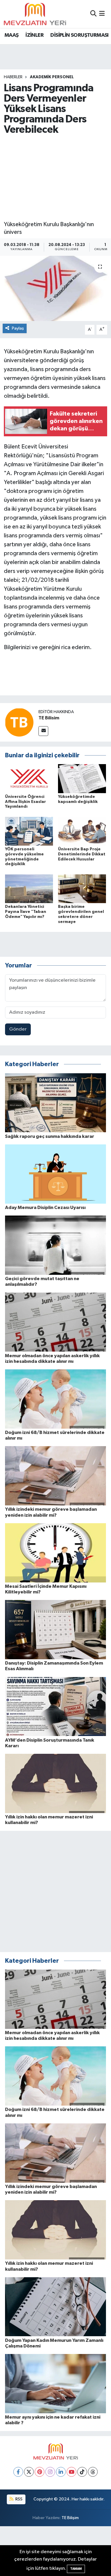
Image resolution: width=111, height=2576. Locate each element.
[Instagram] (50, 2472)
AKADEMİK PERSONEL (52, 77)
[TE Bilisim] (19, 722)
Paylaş (18, 328)
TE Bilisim (49, 718)
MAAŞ (12, 35)
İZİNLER (34, 35)
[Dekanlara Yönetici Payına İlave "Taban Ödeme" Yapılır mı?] (29, 888)
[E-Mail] (43, 731)
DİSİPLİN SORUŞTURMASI (79, 35)
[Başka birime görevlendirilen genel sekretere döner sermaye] (82, 888)
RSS (18, 2499)
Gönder (18, 1029)
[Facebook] (18, 2472)
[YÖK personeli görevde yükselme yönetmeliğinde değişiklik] (29, 831)
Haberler (13, 77)
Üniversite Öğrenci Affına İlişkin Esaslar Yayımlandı (25, 802)
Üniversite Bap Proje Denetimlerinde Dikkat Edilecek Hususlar (82, 854)
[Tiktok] (82, 2472)
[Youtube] (71, 2472)
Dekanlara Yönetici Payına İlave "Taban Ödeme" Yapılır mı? (26, 912)
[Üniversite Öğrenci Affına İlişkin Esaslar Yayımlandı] (29, 778)
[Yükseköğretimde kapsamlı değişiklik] (82, 778)
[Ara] (93, 14)
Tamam (76, 2569)
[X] (29, 2472)
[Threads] (93, 2472)
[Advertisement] (55, 178)
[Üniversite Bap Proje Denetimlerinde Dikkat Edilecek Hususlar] (82, 831)
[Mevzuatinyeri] (35, 14)
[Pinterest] (40, 2472)
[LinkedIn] (61, 2472)
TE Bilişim (70, 2518)
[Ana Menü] (102, 14)
